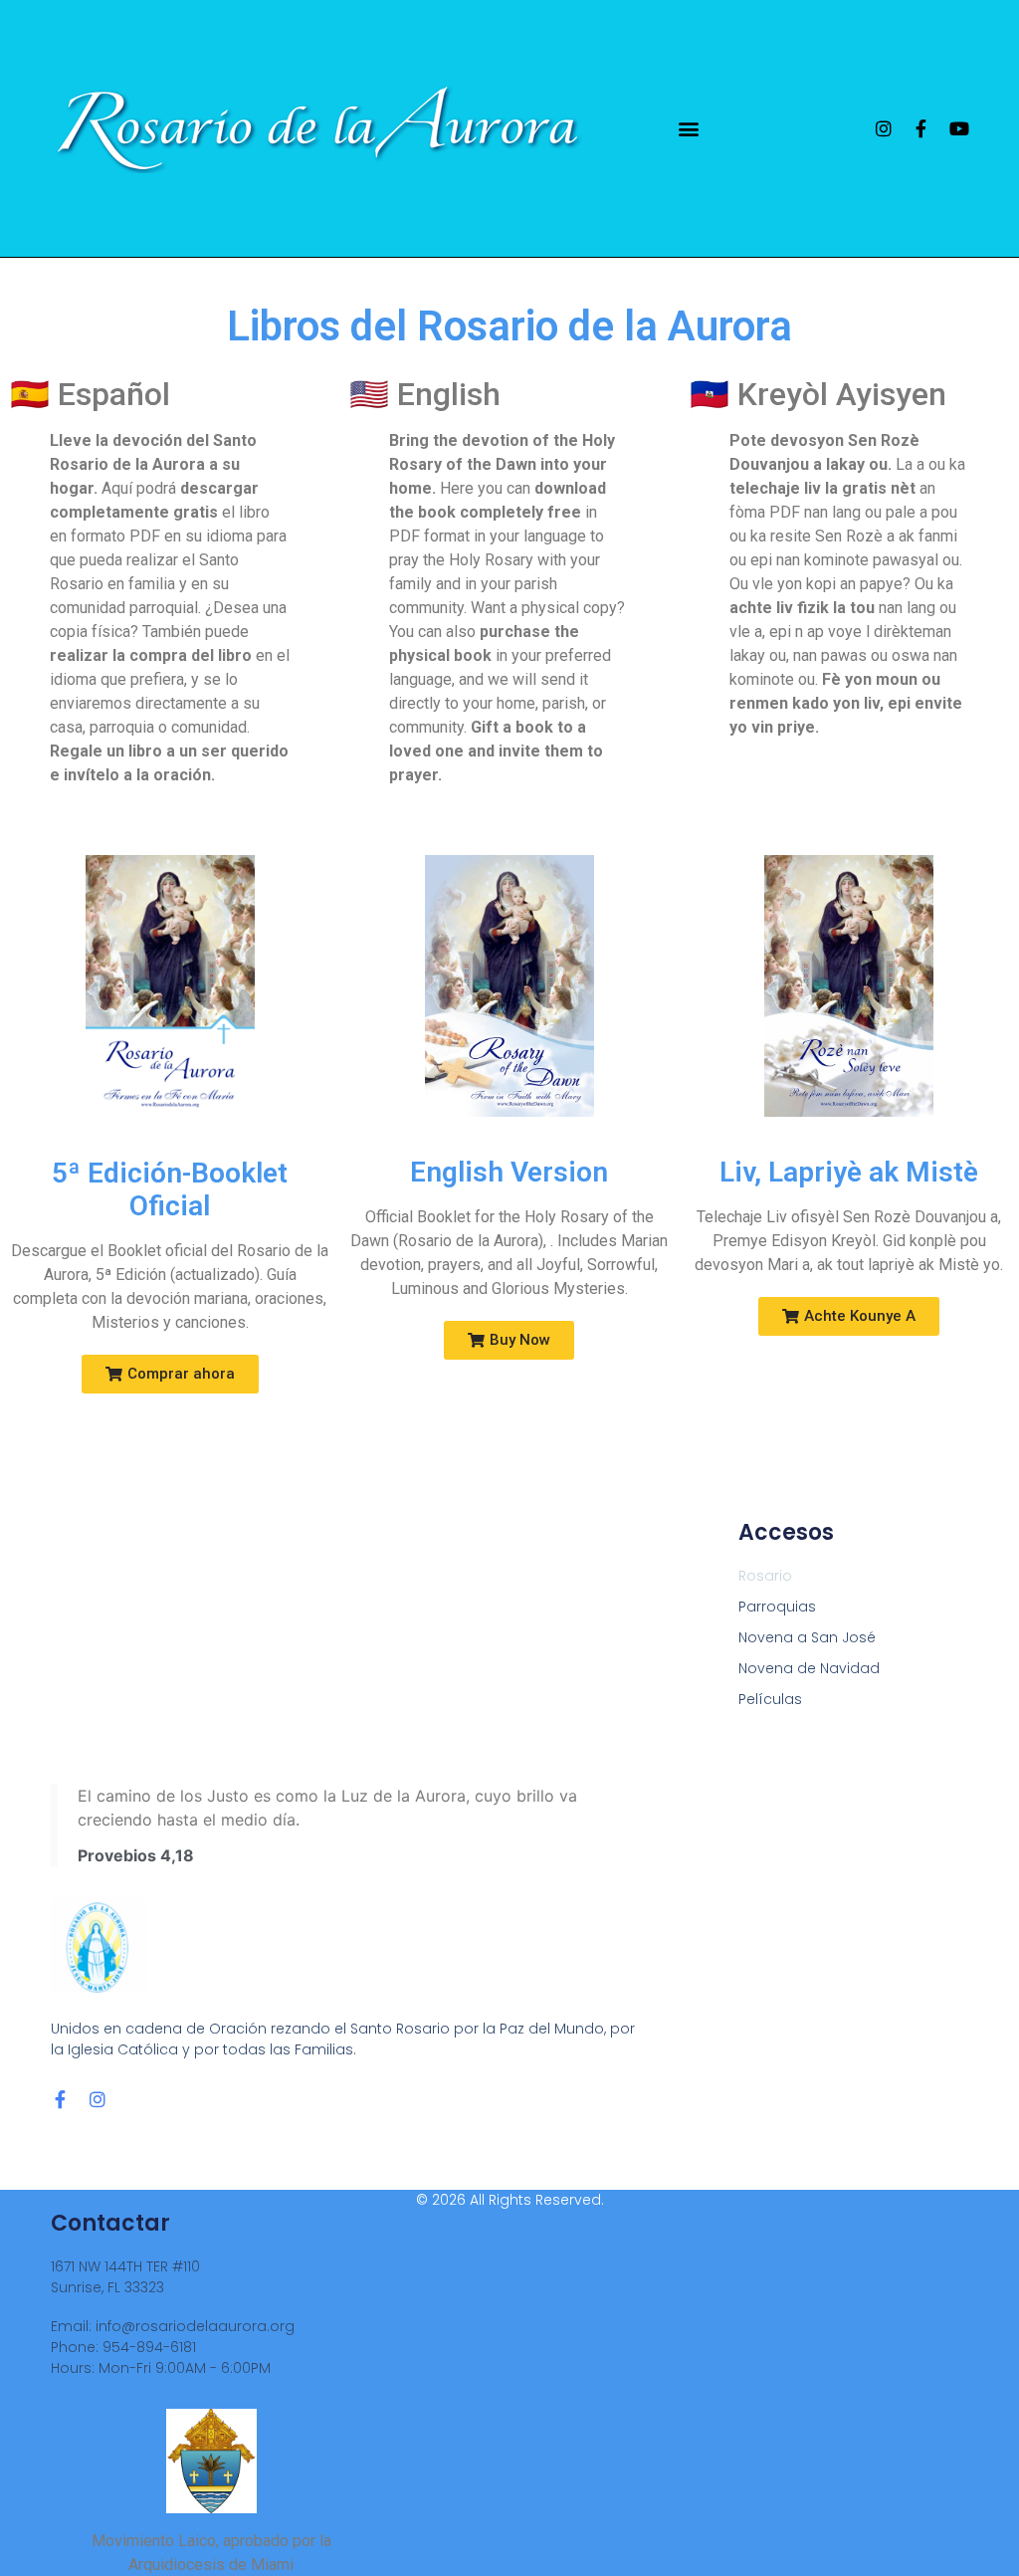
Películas (770, 1699)
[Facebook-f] (921, 128)
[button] (689, 128)
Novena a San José (807, 1637)
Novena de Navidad (809, 1668)
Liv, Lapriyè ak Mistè (849, 1172)
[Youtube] (959, 128)
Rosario (765, 1576)
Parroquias (777, 1607)
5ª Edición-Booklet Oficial (170, 1190)
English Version (509, 1172)
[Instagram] (884, 128)
